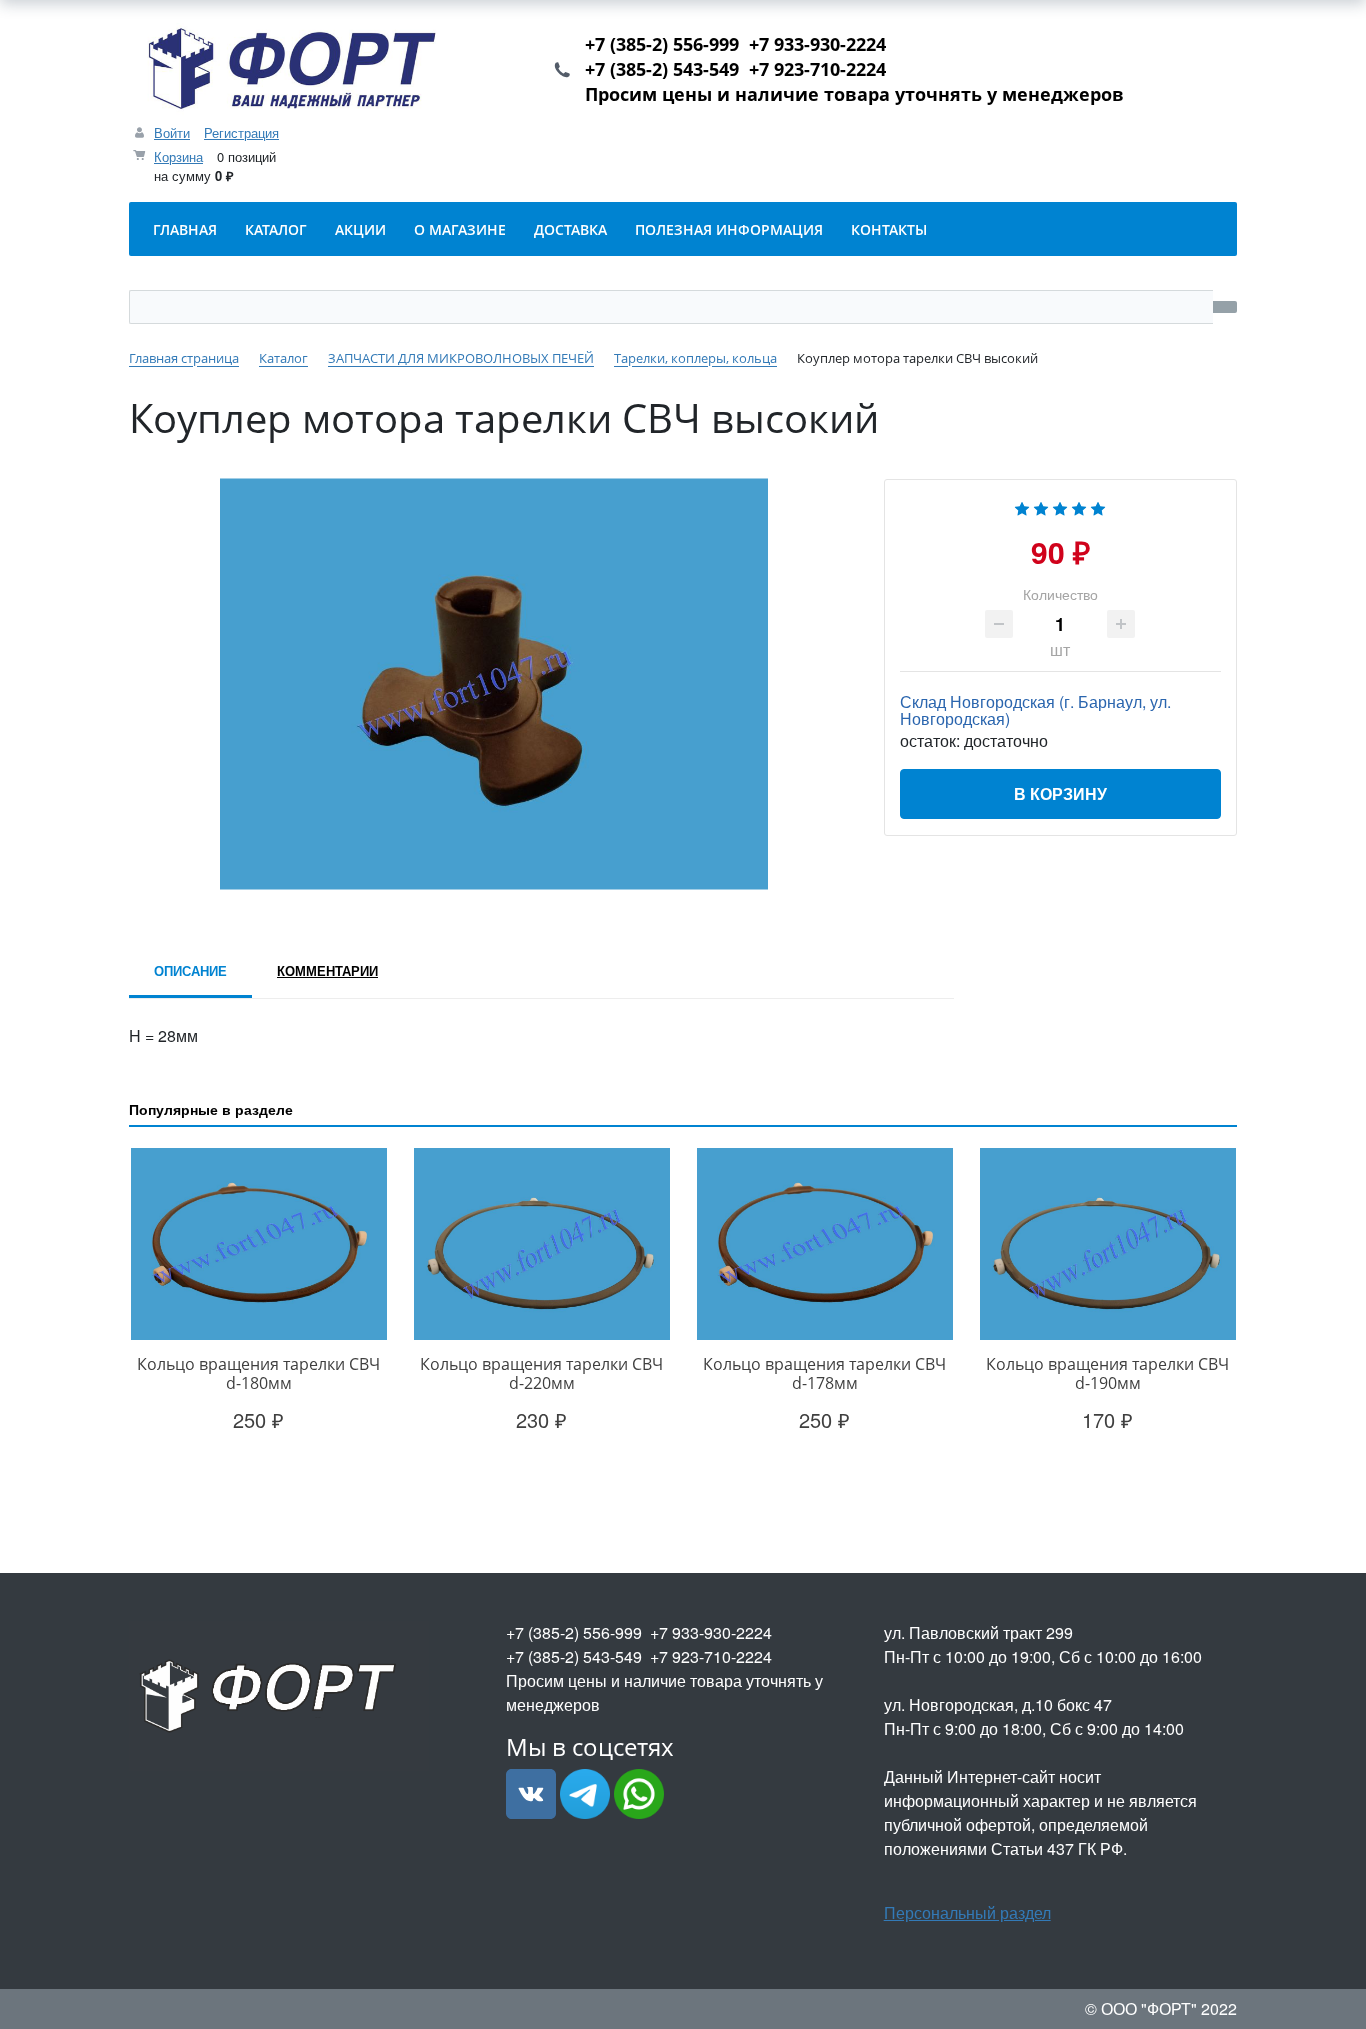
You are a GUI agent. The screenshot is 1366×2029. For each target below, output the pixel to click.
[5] (1098, 506)
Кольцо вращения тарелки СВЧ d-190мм (1107, 1373)
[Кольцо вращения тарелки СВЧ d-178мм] (824, 1244)
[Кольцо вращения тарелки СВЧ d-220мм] (541, 1244)
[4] (1079, 506)
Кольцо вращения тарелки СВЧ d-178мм (824, 1373)
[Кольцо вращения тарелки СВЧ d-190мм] (1107, 1244)
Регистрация (241, 132)
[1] (1022, 506)
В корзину (1060, 793)
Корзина (178, 156)
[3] (1060, 506)
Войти (172, 132)
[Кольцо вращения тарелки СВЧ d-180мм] (258, 1244)
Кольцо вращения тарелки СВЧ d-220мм (541, 1373)
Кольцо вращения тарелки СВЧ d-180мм (258, 1373)
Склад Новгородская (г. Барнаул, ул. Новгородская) (1035, 710)
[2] (1041, 506)
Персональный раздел (967, 1912)
